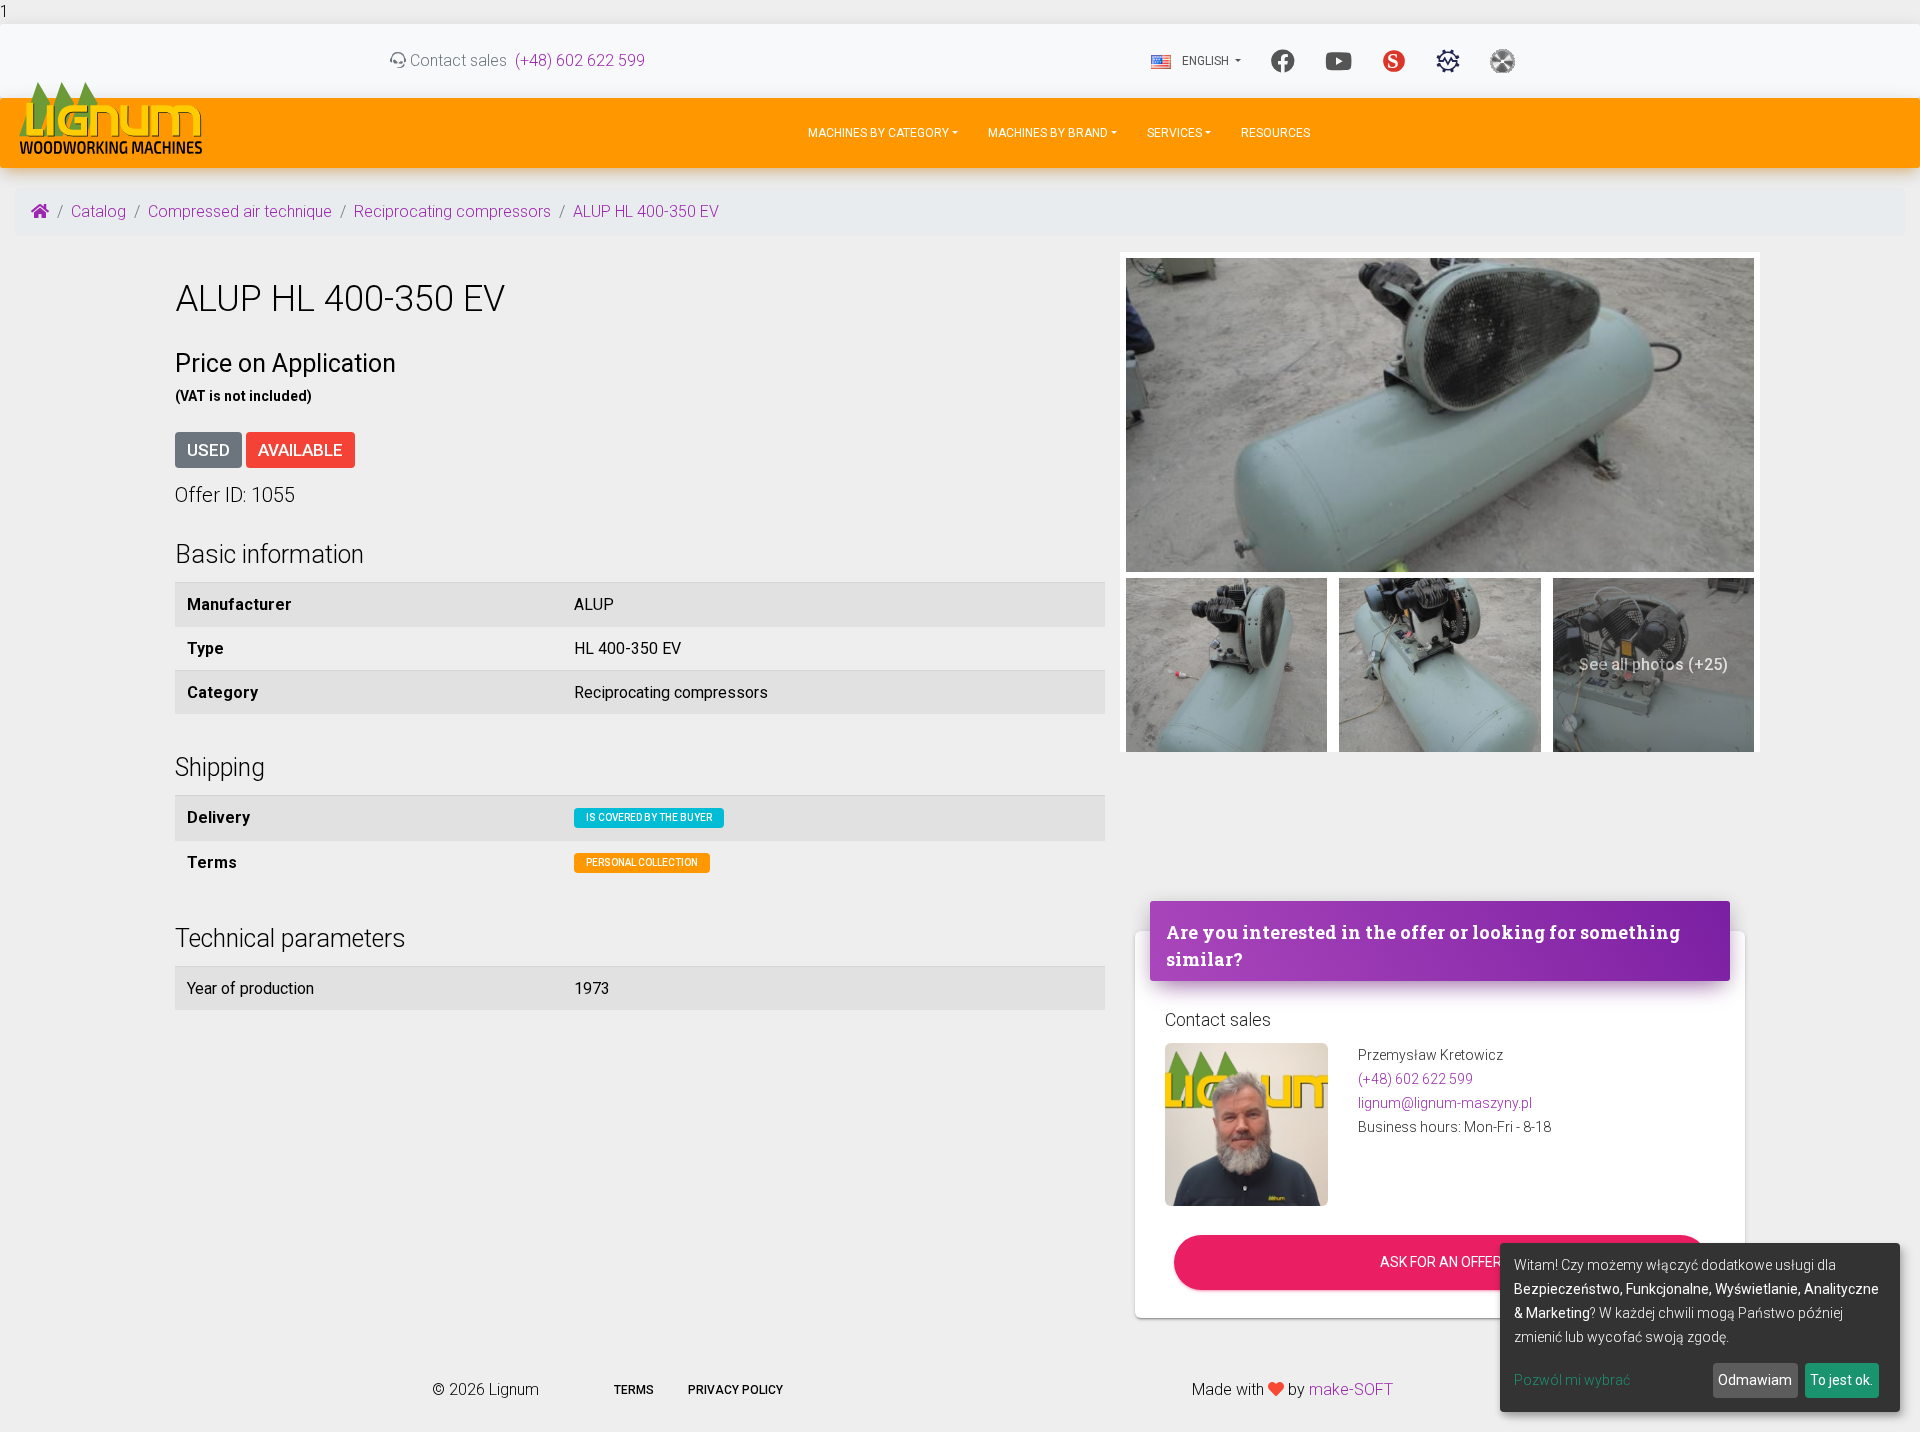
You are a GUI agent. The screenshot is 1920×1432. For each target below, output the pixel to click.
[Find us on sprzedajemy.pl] (1394, 61)
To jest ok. (1841, 1380)
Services (1174, 133)
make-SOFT (1351, 1389)
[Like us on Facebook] (1283, 61)
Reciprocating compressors (452, 211)
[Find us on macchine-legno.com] (1502, 61)
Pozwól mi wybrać (1572, 1380)
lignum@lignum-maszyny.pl (1445, 1103)
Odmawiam (1755, 1380)
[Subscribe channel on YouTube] (1338, 61)
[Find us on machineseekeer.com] (1448, 61)
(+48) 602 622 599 (580, 60)
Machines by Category (878, 133)
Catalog (98, 211)
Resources (1275, 133)
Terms (634, 1390)
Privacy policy (735, 1390)
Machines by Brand (1048, 133)
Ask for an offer (1441, 1262)
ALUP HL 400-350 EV (646, 211)
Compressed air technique (240, 211)
